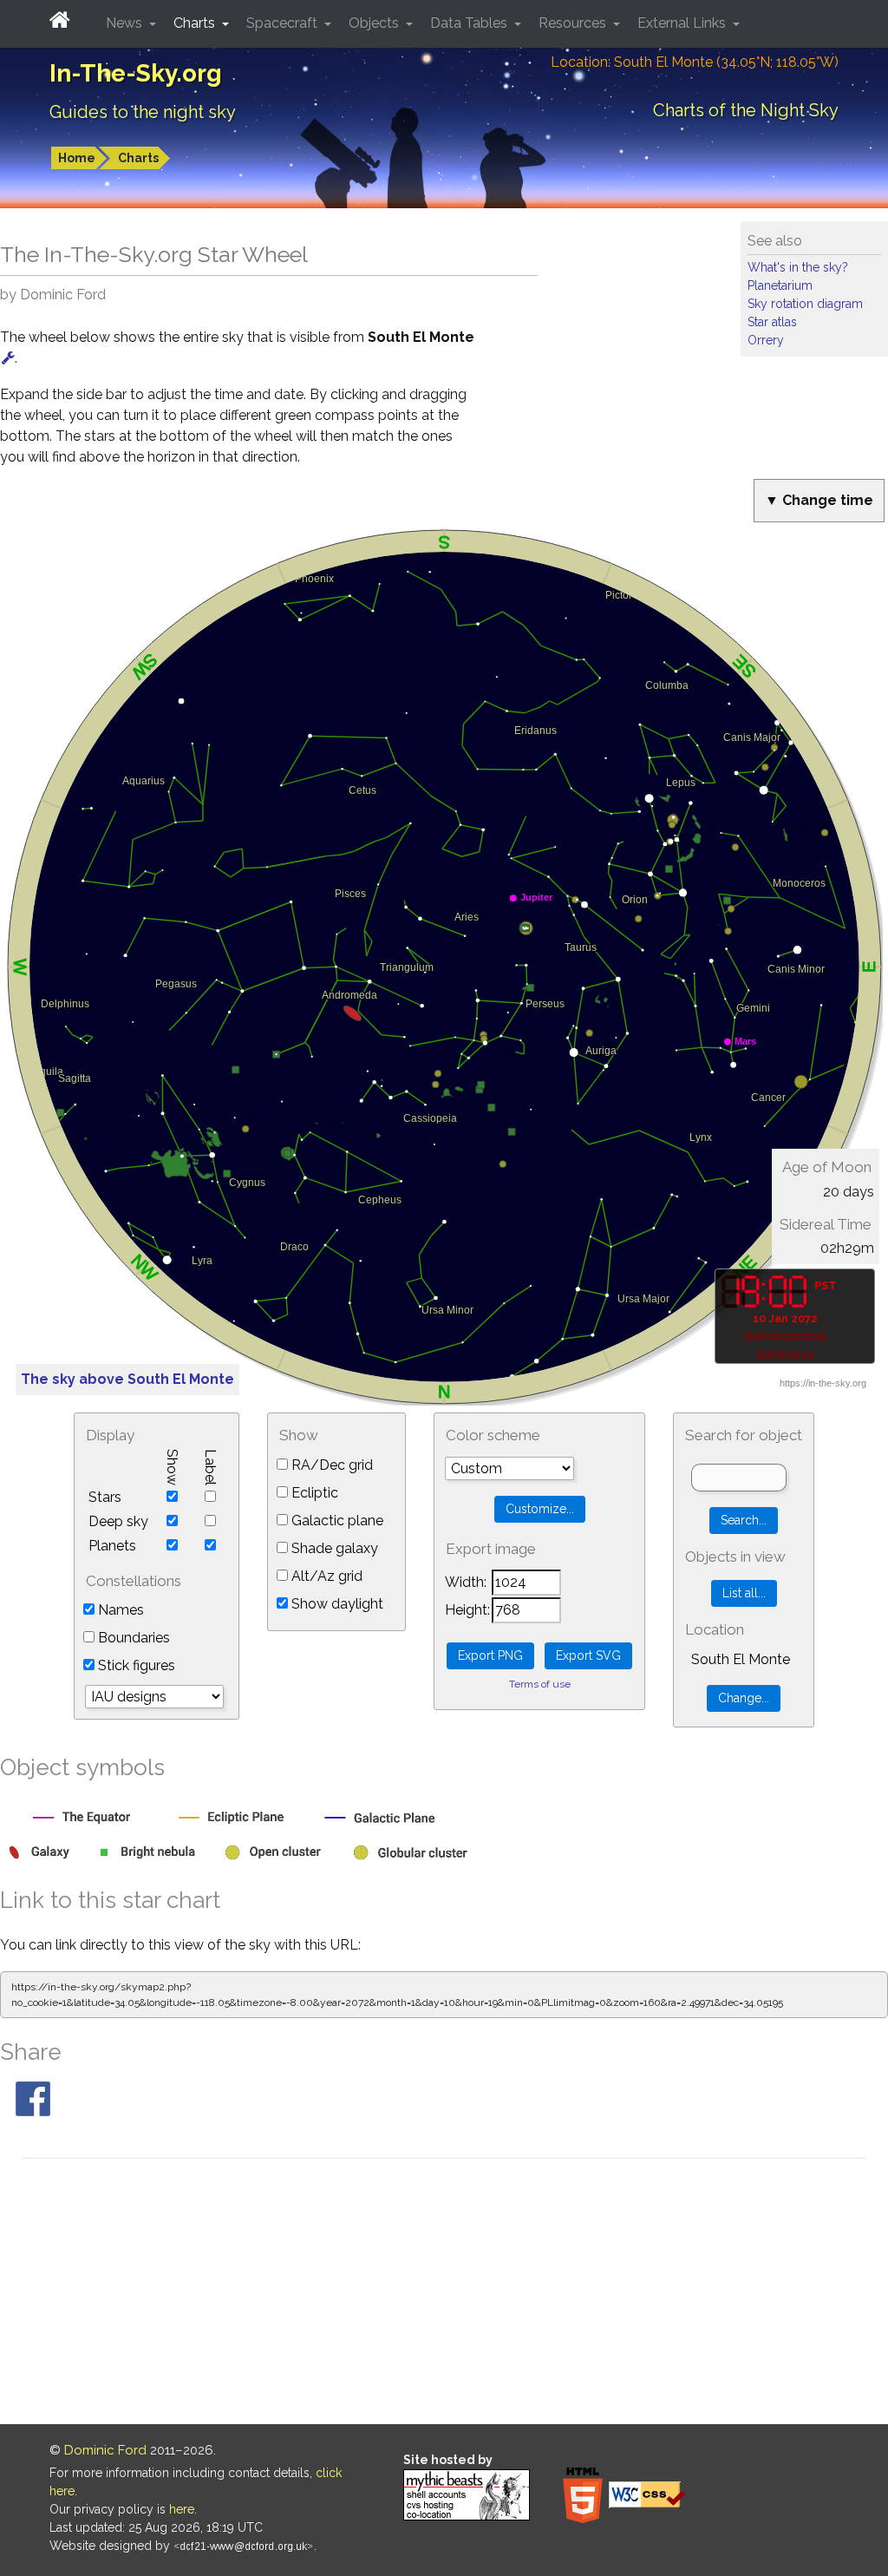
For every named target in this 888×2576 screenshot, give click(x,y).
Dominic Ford (105, 2450)
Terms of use (540, 1684)
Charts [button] (196, 23)
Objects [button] (375, 23)
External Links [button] (683, 23)
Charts (138, 158)
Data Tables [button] (470, 23)
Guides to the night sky (143, 112)
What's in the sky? (798, 267)
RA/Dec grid (330, 1465)
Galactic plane (336, 1521)
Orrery (766, 340)
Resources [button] (574, 23)
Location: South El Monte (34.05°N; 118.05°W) (695, 62)
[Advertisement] (444, 2294)
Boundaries (132, 1638)
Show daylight (336, 1604)
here (182, 2509)
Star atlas (772, 322)
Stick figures (135, 1665)
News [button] (126, 23)
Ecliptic (313, 1493)
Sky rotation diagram (805, 304)
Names (119, 1610)
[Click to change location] (8, 358)
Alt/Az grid (325, 1576)
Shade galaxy (333, 1548)
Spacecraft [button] (284, 23)
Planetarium (780, 285)
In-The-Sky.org (136, 73)
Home (77, 158)
